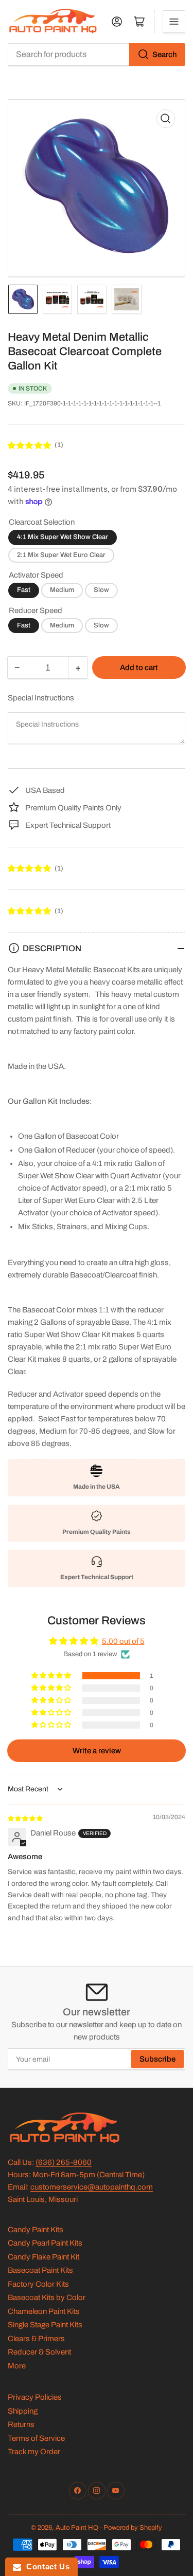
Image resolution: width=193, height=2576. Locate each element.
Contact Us (45, 2566)
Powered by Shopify (133, 2528)
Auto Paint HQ (77, 2528)
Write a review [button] (97, 1751)
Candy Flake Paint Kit (43, 2257)
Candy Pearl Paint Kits (45, 2243)
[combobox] (97, 54)
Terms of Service (36, 2438)
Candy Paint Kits (36, 2230)
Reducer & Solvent (39, 2352)
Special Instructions (41, 698)
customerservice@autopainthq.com (92, 2187)
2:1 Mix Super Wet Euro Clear (61, 555)
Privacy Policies (35, 2397)
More (17, 2366)
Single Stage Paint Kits (45, 2325)
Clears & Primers (36, 2339)
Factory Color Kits (38, 2284)
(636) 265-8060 (64, 2162)
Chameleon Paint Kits (44, 2311)
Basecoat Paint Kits (40, 2270)
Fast (24, 590)
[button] (30, 446)
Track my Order (34, 2452)
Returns (21, 2424)
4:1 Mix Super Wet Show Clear (63, 537)
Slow (101, 590)
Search (165, 54)
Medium (62, 590)
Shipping (23, 2411)
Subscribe (157, 2059)
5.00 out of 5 (123, 1641)
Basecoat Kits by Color (47, 2297)
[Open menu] (174, 22)
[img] (26, 1818)
